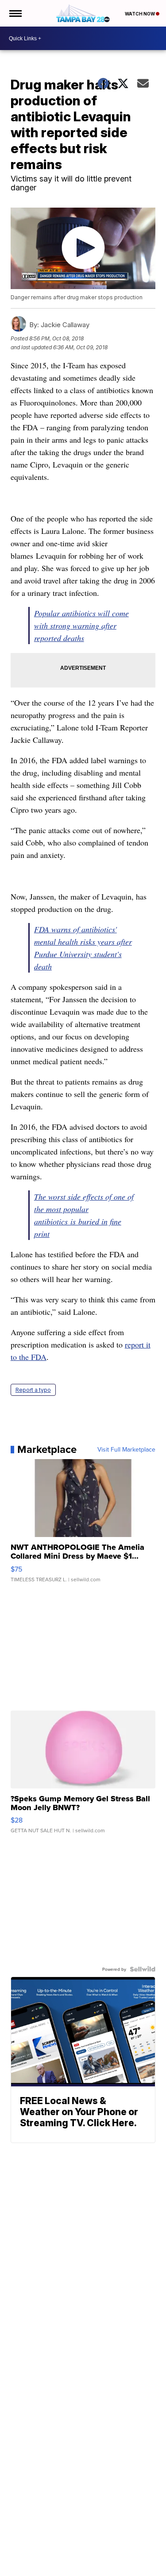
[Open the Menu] (15, 13)
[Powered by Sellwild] (143, 1969)
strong (60, 626)
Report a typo (33, 1390)
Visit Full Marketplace (126, 1449)
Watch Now (140, 14)
